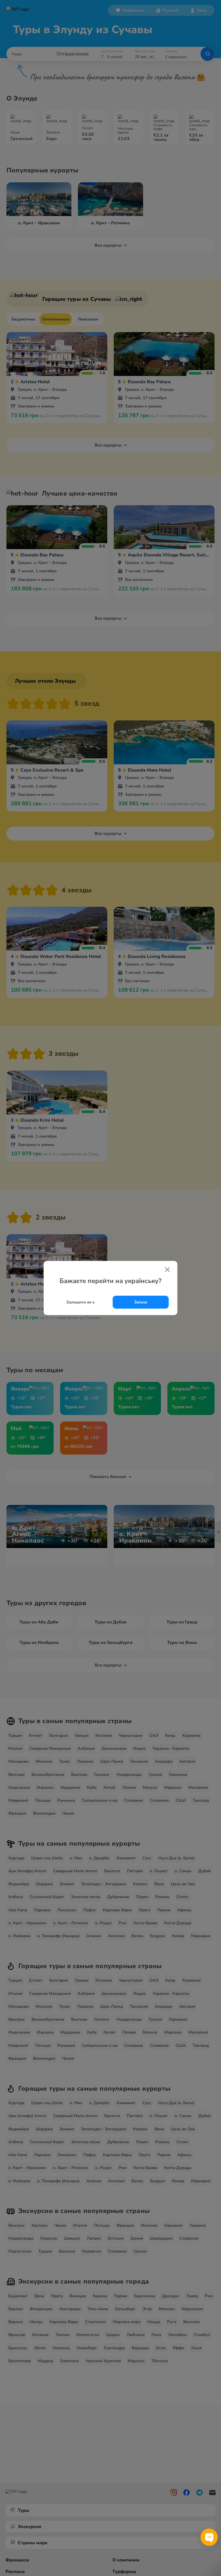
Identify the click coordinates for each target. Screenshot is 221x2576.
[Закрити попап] (167, 1270)
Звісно (141, 1302)
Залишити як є (80, 1302)
